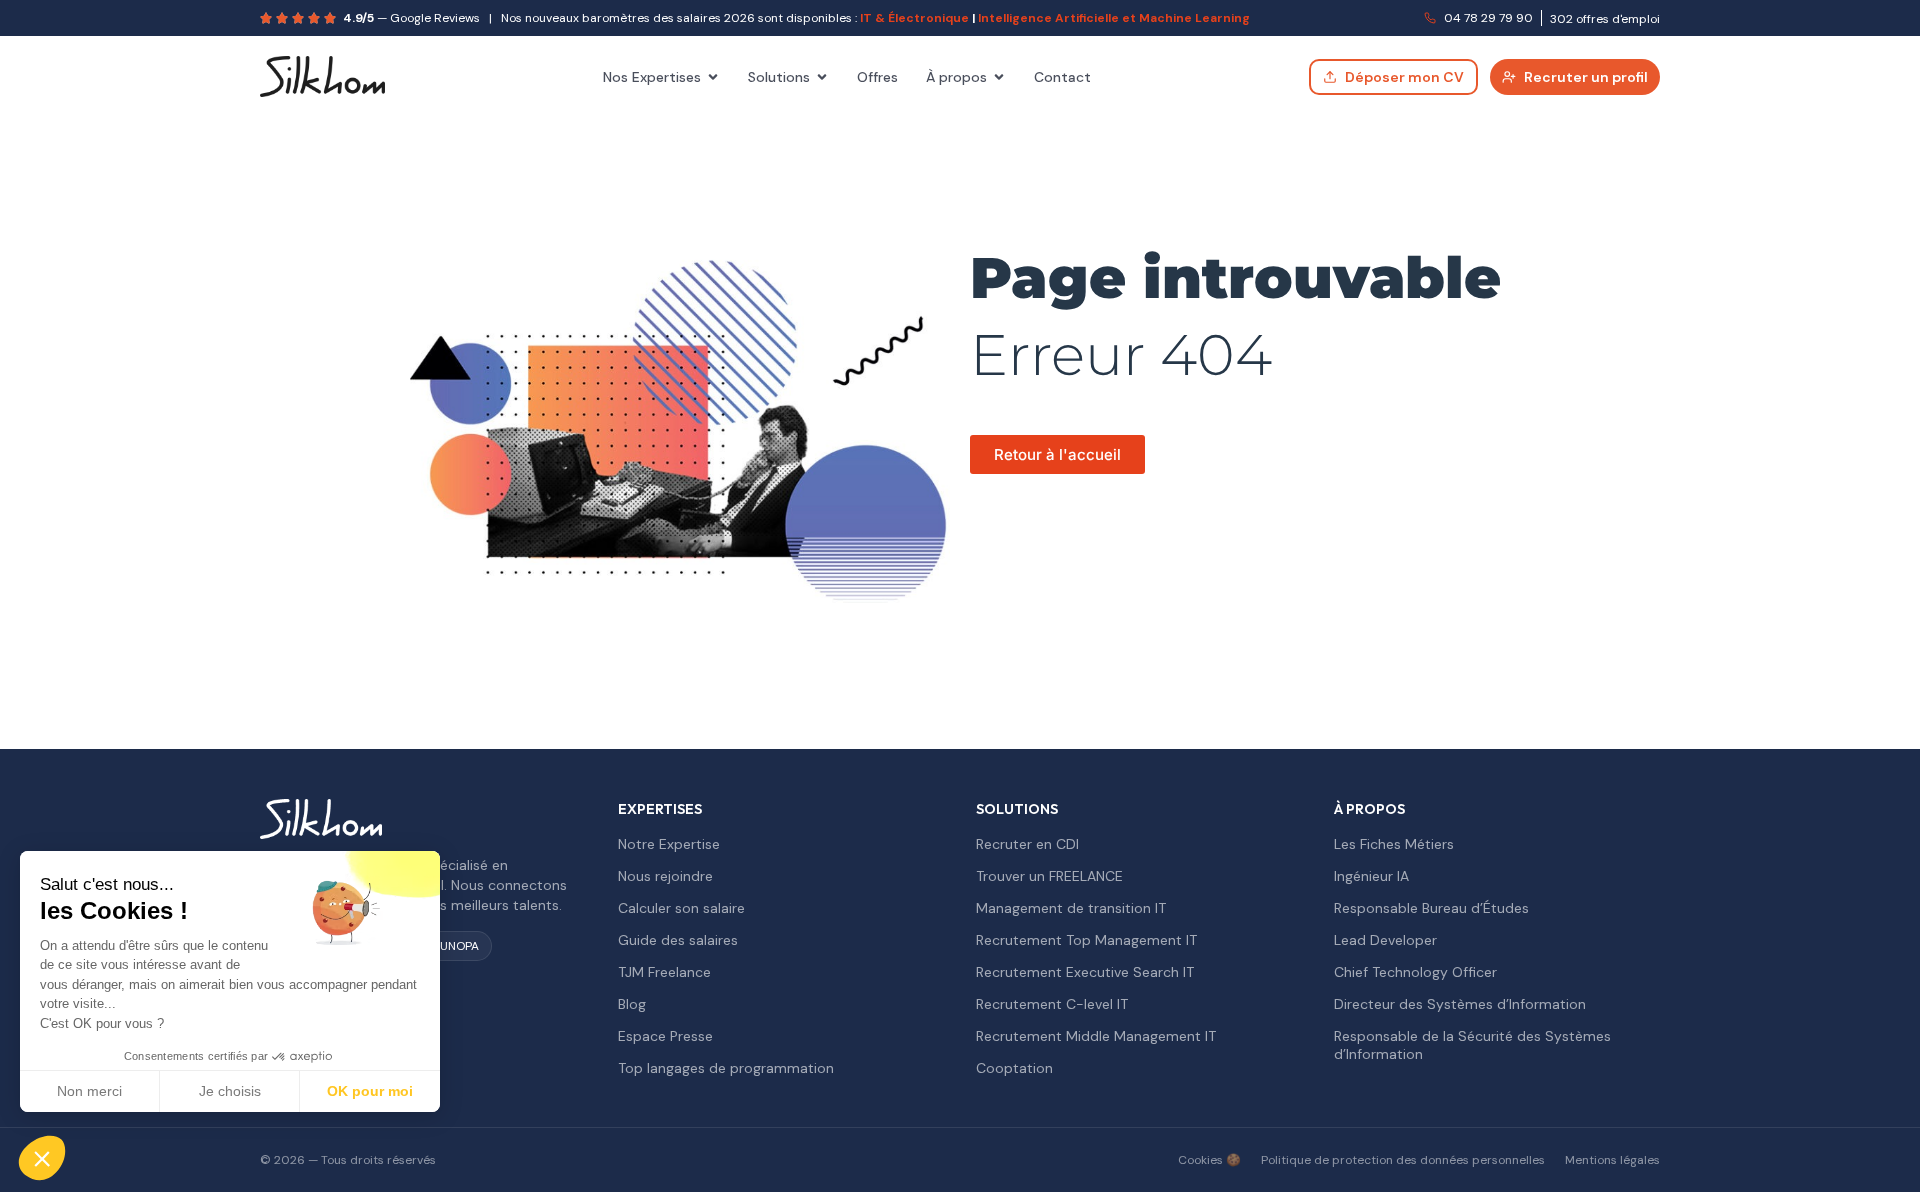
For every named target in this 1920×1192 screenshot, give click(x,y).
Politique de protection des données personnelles (1403, 1160)
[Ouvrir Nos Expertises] (713, 77)
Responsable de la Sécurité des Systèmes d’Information (1472, 1045)
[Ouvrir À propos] (999, 77)
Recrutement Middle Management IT (1096, 1036)
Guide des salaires (678, 940)
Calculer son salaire (681, 908)
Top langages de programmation (726, 1068)
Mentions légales (1612, 1160)
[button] (42, 1158)
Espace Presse (665, 1036)
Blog (632, 1004)
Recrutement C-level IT (1052, 1004)
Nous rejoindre (665, 876)
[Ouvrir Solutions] (822, 77)
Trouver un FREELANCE (1049, 876)
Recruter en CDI (1027, 844)
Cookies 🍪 (1209, 1160)
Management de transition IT (1071, 908)
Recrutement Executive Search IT (1085, 972)
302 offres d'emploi (1605, 19)
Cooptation (1014, 1068)
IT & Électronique (914, 18)
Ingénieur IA (1371, 876)
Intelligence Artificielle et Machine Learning (1114, 18)
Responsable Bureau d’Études (1431, 908)
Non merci (89, 1091)
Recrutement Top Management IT (1086, 940)
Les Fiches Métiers (1394, 844)
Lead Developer (1385, 940)
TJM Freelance (664, 972)
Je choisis (230, 1091)
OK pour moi (370, 1091)
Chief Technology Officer (1415, 972)
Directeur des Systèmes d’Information (1460, 1004)
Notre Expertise (669, 844)
